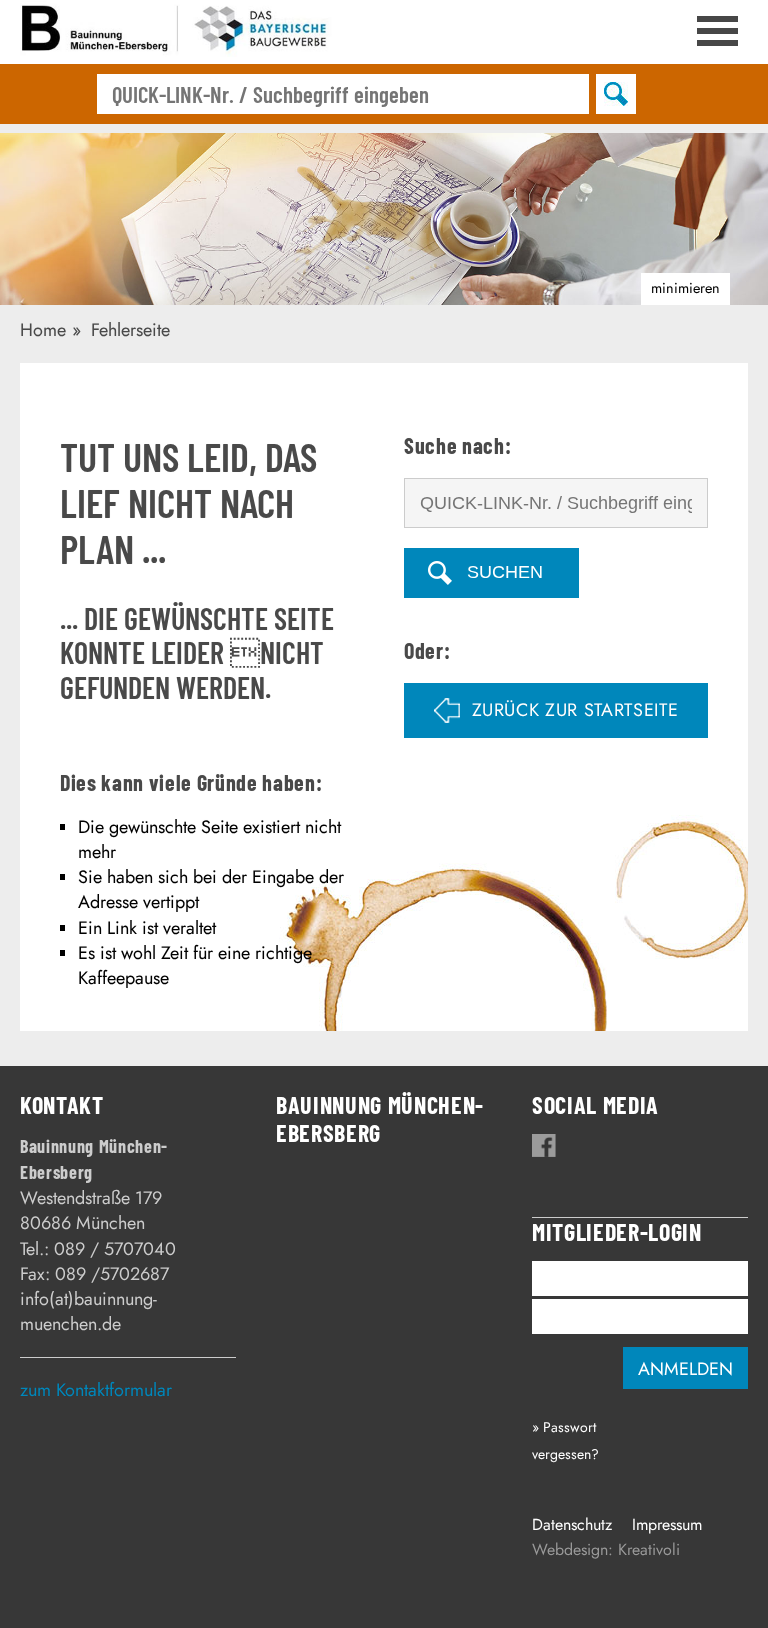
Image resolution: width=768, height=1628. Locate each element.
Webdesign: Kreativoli (606, 1549)
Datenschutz (572, 1524)
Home (43, 330)
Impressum (667, 1524)
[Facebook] (544, 1146)
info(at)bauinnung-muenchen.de (88, 1311)
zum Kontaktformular (96, 1390)
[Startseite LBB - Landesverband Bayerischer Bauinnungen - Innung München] (177, 32)
